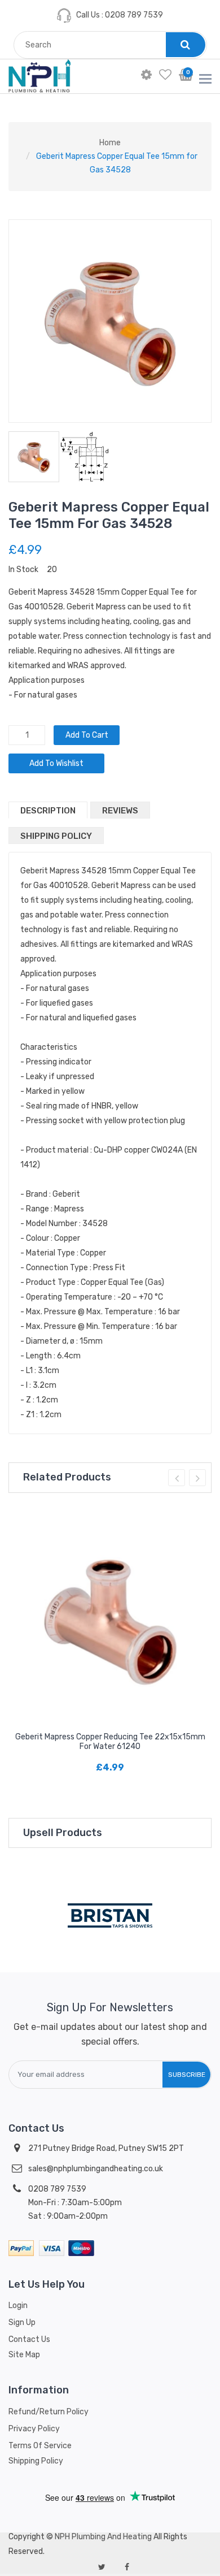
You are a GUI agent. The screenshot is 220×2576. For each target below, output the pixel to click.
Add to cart (87, 735)
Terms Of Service (40, 2446)
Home (110, 143)
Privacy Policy (34, 2429)
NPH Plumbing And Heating (103, 2537)
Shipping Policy (56, 836)
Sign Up (22, 2322)
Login (18, 2306)
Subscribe (187, 2075)
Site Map (24, 2355)
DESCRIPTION (48, 811)
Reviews (120, 811)
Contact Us (29, 2339)
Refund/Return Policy (49, 2412)
